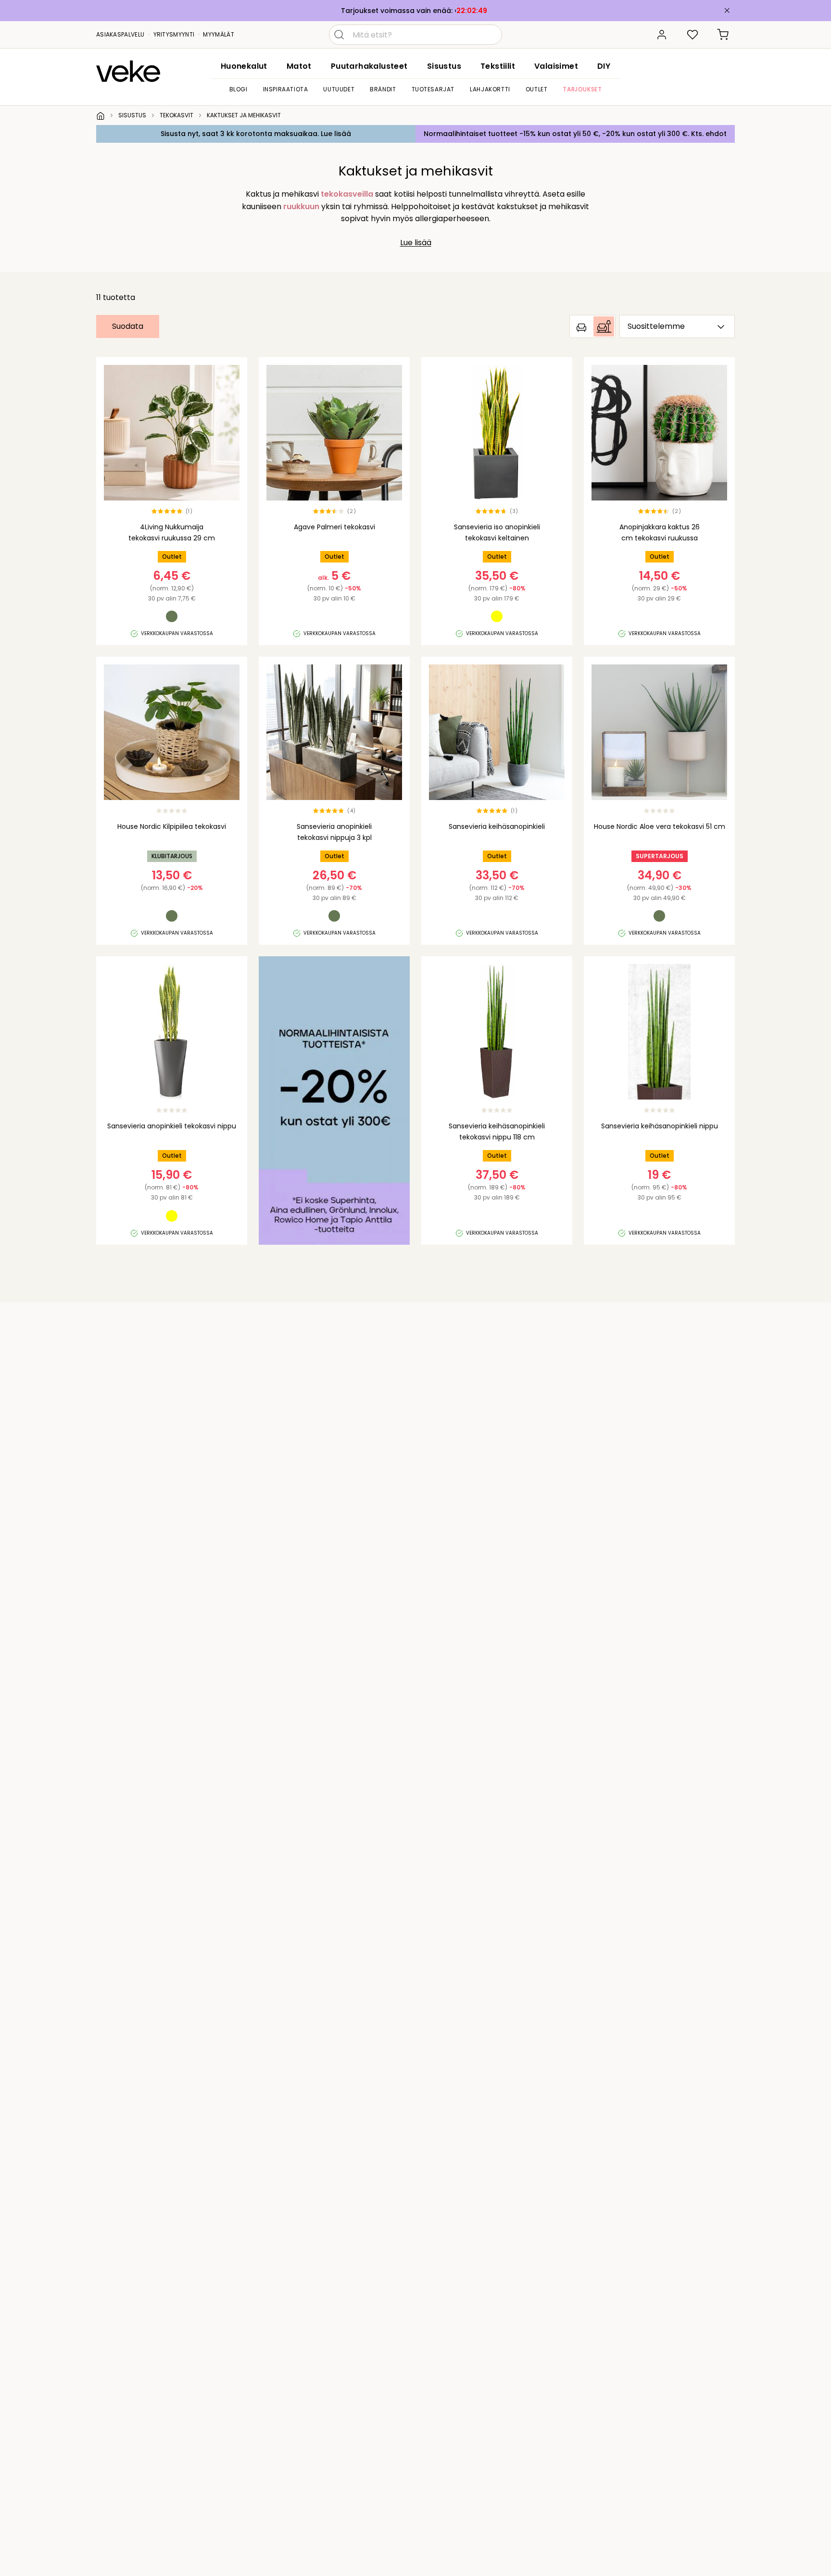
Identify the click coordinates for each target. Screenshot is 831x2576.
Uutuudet (339, 89)
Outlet (537, 89)
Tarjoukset (582, 89)
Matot (299, 66)
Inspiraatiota (286, 89)
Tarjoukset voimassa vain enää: (398, 11)
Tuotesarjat (433, 89)
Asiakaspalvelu (120, 34)
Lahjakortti (490, 89)
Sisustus (444, 66)
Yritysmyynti (174, 34)
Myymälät (218, 34)
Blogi (239, 89)
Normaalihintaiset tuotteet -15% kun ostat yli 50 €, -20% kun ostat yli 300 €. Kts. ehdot (575, 134)
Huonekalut (244, 66)
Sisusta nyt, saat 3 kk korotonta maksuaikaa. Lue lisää (256, 134)
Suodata (128, 326)
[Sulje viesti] (727, 11)
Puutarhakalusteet (369, 66)
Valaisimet (556, 66)
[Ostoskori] (723, 35)
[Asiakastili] (662, 35)
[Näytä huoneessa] (592, 326)
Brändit (383, 89)
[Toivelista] (692, 35)
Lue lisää (416, 243)
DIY (604, 66)
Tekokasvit (176, 115)
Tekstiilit (498, 66)
